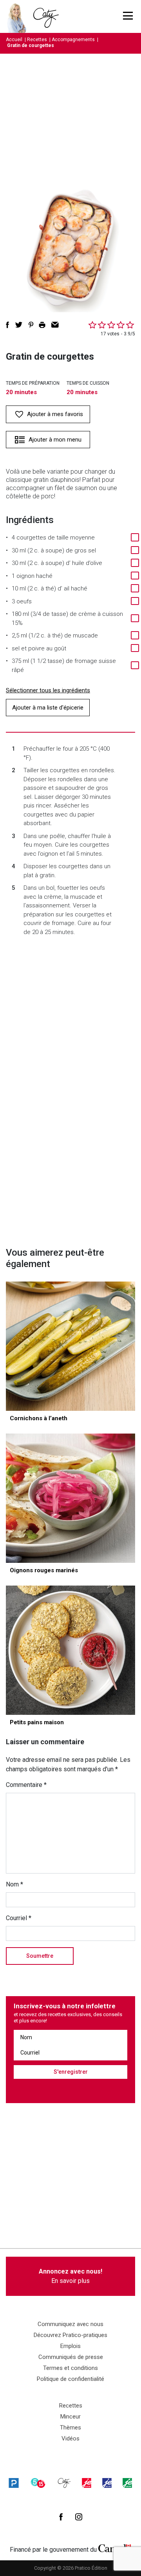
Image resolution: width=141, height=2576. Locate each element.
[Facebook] (61, 2517)
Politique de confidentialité (70, 2379)
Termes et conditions (70, 2368)
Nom (14, 1884)
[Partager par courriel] (55, 325)
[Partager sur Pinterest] (31, 325)
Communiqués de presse (71, 2357)
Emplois (70, 2346)
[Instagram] (79, 2517)
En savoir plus (70, 2276)
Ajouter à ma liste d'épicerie (48, 708)
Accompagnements (73, 40)
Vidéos (70, 2438)
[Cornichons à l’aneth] (70, 1346)
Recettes (37, 40)
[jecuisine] (87, 2483)
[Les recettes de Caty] (19, 16)
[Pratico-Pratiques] (14, 2483)
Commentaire (26, 1785)
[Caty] (64, 2483)
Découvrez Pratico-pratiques (70, 2335)
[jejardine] (127, 2483)
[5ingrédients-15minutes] (38, 2483)
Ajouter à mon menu (55, 440)
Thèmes (70, 2428)
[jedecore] (107, 2483)
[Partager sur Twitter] (19, 325)
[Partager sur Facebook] (7, 325)
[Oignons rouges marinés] (70, 1498)
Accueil (14, 40)
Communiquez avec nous (70, 2324)
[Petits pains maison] (70, 1650)
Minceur (70, 2417)
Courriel (19, 1918)
